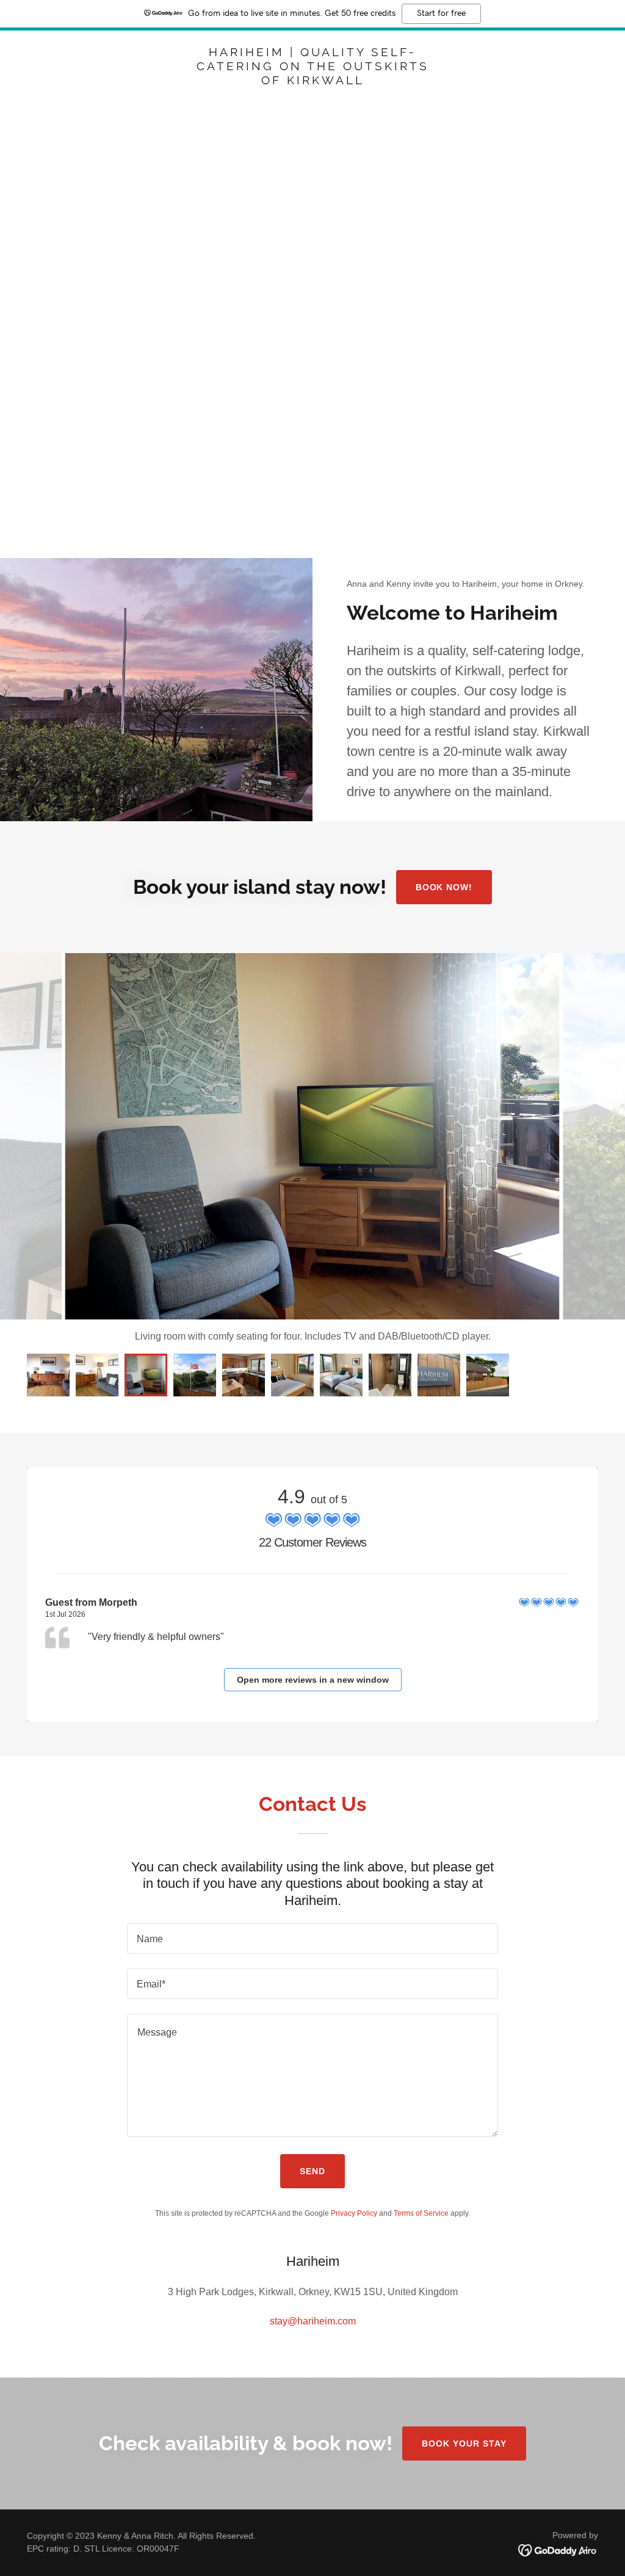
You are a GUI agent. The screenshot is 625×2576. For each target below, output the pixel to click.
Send (312, 2171)
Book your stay (464, 2444)
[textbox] (312, 1939)
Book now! (444, 887)
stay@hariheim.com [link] (313, 2321)
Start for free (441, 13)
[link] (312, 81)
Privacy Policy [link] (354, 2213)
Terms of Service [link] (421, 2213)
